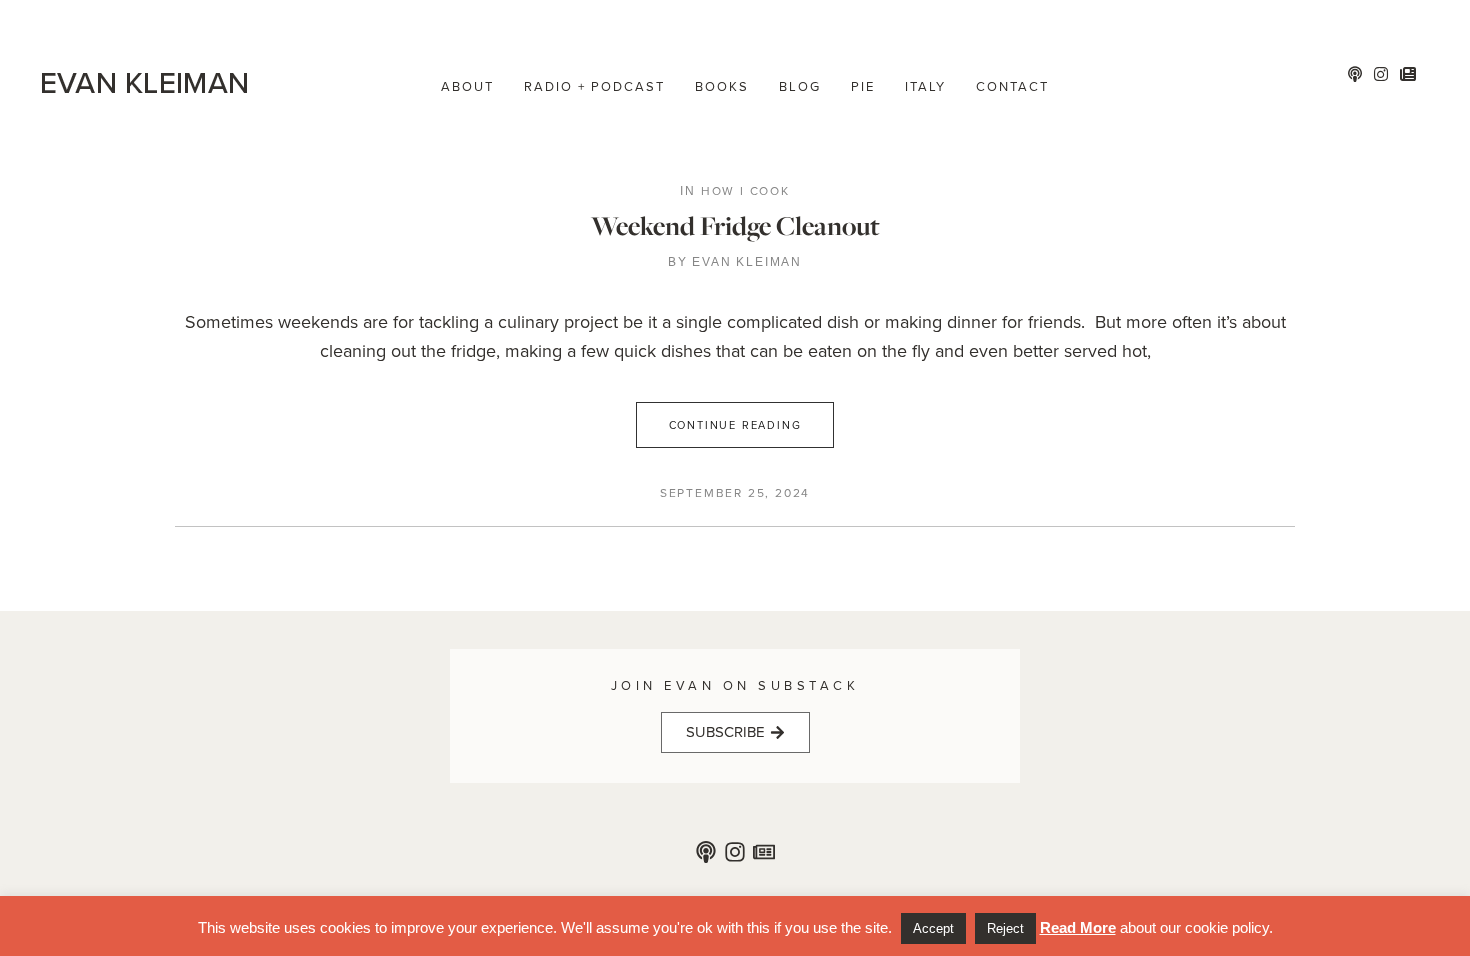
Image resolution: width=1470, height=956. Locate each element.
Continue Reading (735, 425)
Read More (1078, 927)
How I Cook (745, 191)
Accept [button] (933, 928)
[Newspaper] (764, 852)
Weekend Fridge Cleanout (735, 225)
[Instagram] (735, 852)
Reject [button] (1005, 928)
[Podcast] (706, 852)
